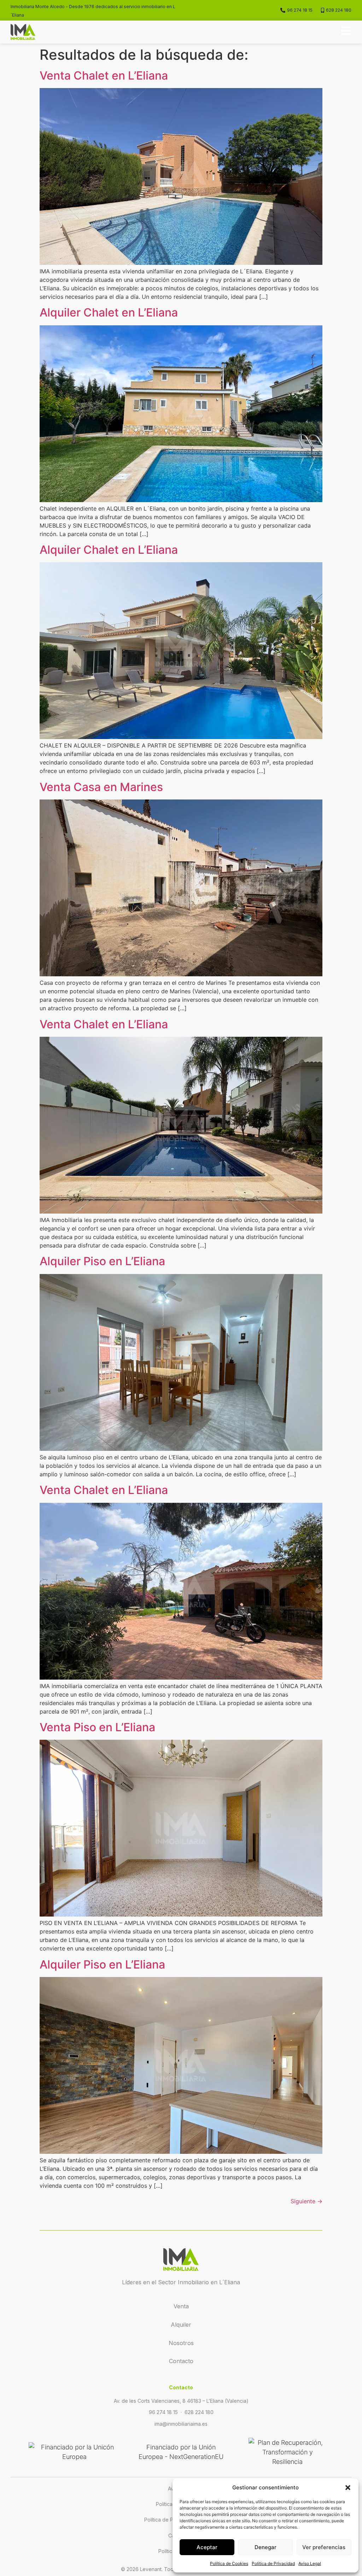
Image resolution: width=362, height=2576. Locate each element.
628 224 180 (199, 2412)
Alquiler (181, 2325)
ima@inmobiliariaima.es (181, 2424)
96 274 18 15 (163, 2412)
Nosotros (181, 2343)
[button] (348, 2488)
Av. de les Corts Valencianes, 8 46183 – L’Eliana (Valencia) (181, 2401)
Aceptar (207, 2547)
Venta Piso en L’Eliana (97, 1727)
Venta (181, 2306)
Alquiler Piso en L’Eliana (102, 1261)
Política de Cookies (229, 2563)
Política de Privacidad (273, 2563)
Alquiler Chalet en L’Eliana (109, 312)
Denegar (265, 2547)
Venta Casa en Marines (101, 787)
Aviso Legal (310, 2563)
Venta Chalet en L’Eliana (104, 75)
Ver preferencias (324, 2547)
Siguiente (306, 2201)
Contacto (181, 2361)
